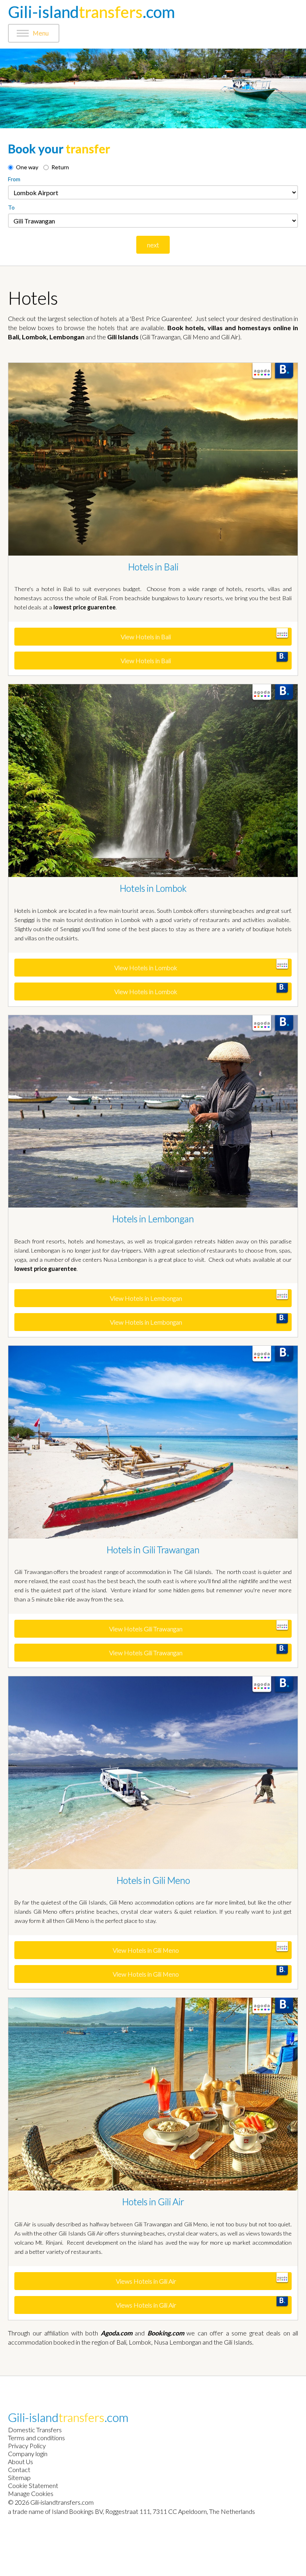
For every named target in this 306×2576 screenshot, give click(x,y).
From (14, 179)
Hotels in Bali (153, 567)
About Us (21, 2461)
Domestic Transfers (35, 2430)
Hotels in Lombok (153, 888)
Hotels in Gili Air (153, 2202)
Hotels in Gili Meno (153, 1880)
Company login (28, 2454)
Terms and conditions (36, 2438)
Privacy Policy (27, 2446)
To (11, 207)
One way (27, 167)
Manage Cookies (31, 2493)
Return (60, 167)
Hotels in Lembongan (153, 1219)
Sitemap (19, 2477)
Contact (19, 2469)
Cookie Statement (33, 2485)
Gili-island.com (91, 12)
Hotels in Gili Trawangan (153, 1550)
